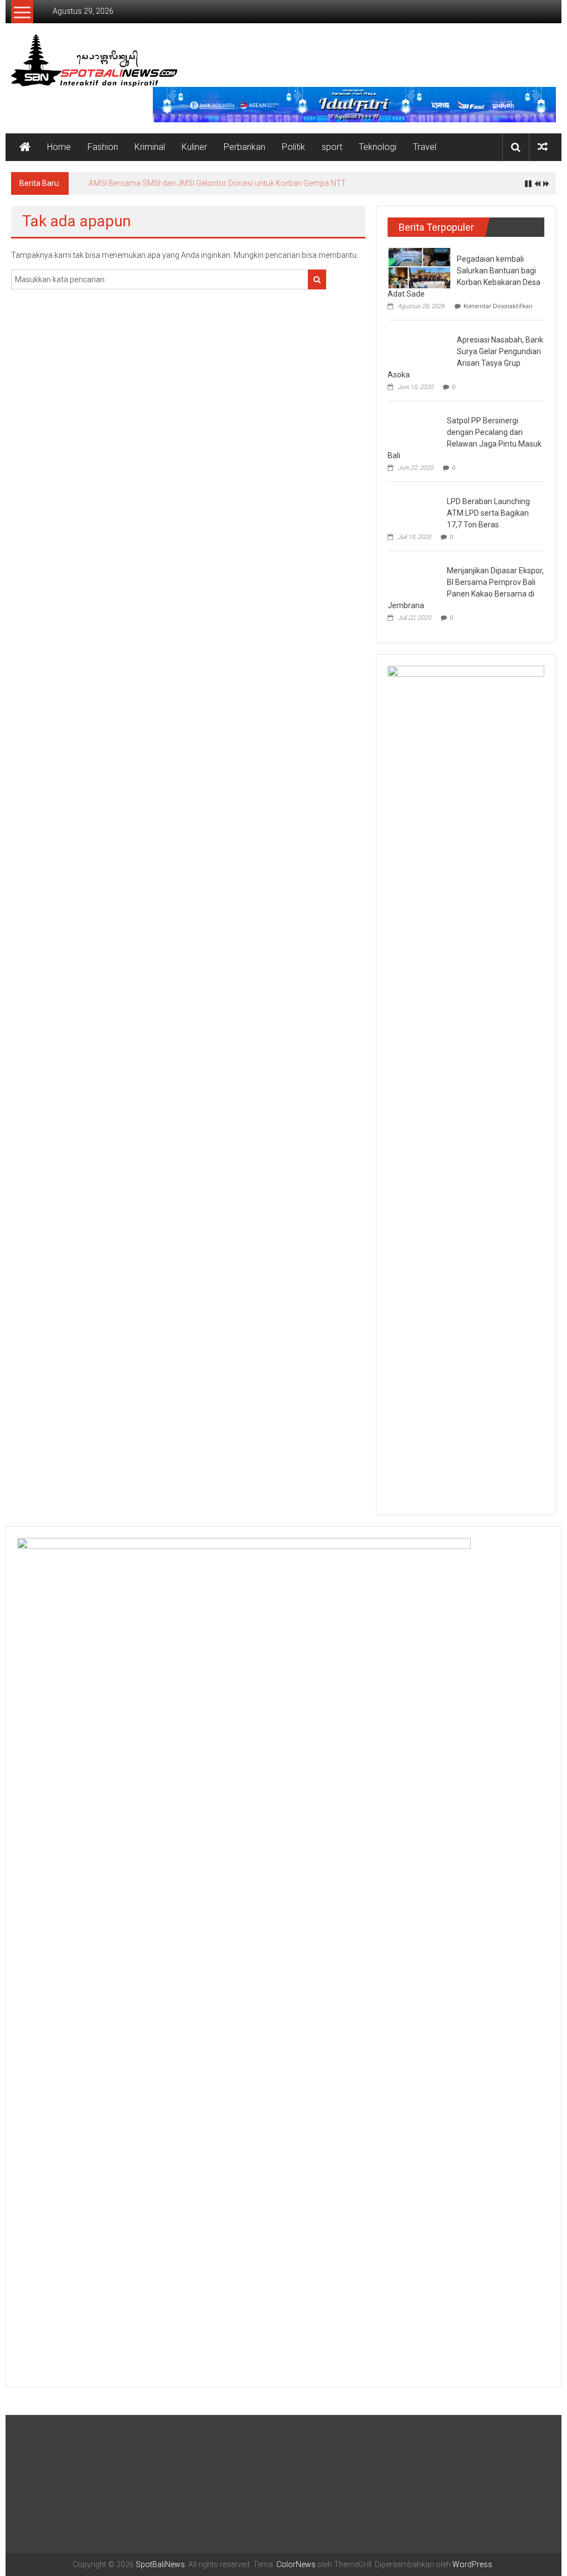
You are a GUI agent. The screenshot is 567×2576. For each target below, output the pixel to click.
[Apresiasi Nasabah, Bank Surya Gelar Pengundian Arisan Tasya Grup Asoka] (419, 346)
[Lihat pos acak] (543, 147)
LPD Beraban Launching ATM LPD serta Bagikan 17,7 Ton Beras (488, 513)
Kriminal (150, 147)
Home (59, 147)
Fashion (103, 147)
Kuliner (194, 147)
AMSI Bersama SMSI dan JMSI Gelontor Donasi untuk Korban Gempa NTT (217, 183)
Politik (293, 147)
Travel (425, 147)
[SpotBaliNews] (25, 147)
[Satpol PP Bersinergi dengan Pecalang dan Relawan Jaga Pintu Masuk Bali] (414, 429)
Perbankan (244, 147)
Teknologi (378, 147)
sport (332, 147)
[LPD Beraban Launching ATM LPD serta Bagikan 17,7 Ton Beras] (414, 510)
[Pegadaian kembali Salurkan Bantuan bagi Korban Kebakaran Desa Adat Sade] (419, 267)
